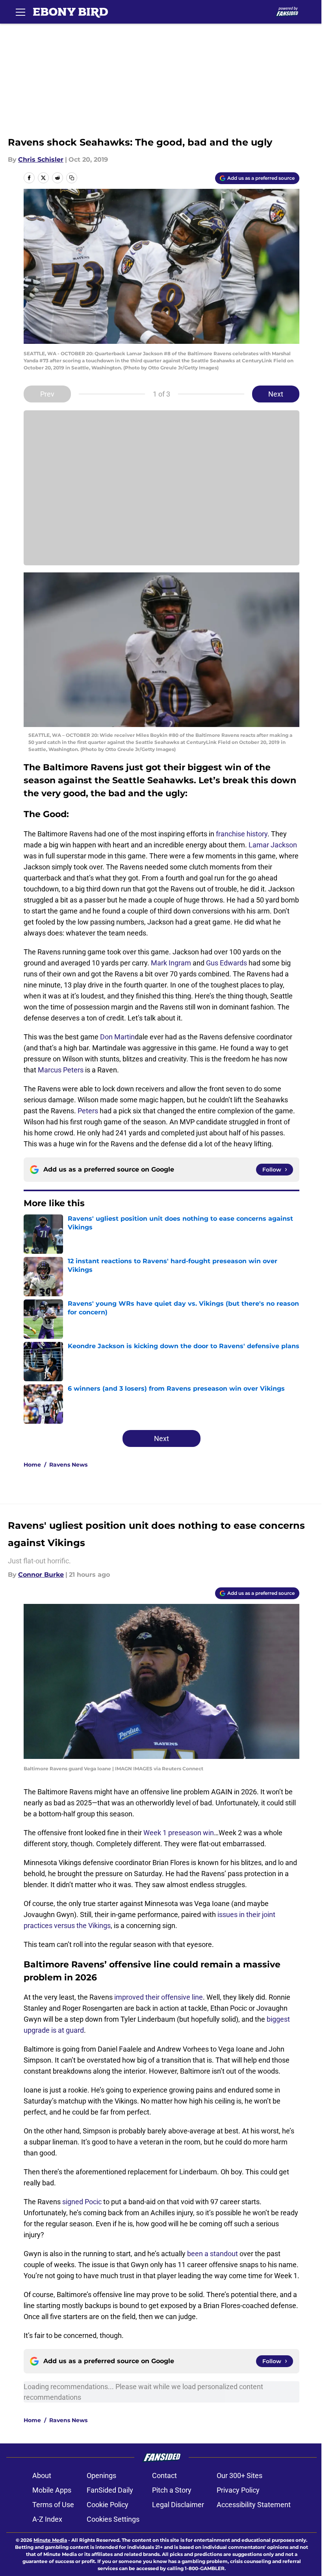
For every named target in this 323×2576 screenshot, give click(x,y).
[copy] (72, 178)
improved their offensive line (159, 1997)
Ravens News (68, 1465)
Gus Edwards (226, 963)
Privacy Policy (238, 2490)
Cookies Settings (113, 2519)
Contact (164, 2475)
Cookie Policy (108, 2505)
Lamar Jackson (273, 845)
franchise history (241, 834)
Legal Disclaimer (178, 2505)
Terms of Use (53, 2505)
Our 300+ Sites (239, 2475)
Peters (88, 1111)
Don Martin (117, 1037)
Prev (47, 394)
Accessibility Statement (254, 2505)
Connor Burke (41, 1575)
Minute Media (50, 2540)
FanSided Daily (110, 2490)
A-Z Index (47, 2519)
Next (276, 394)
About (42, 2475)
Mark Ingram (171, 963)
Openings (101, 2475)
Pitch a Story (172, 2490)
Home (32, 1465)
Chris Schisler (41, 160)
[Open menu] (20, 12)
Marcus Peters (61, 1070)
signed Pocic (82, 2202)
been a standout (213, 2254)
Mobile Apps (52, 2490)
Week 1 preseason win (179, 1833)
